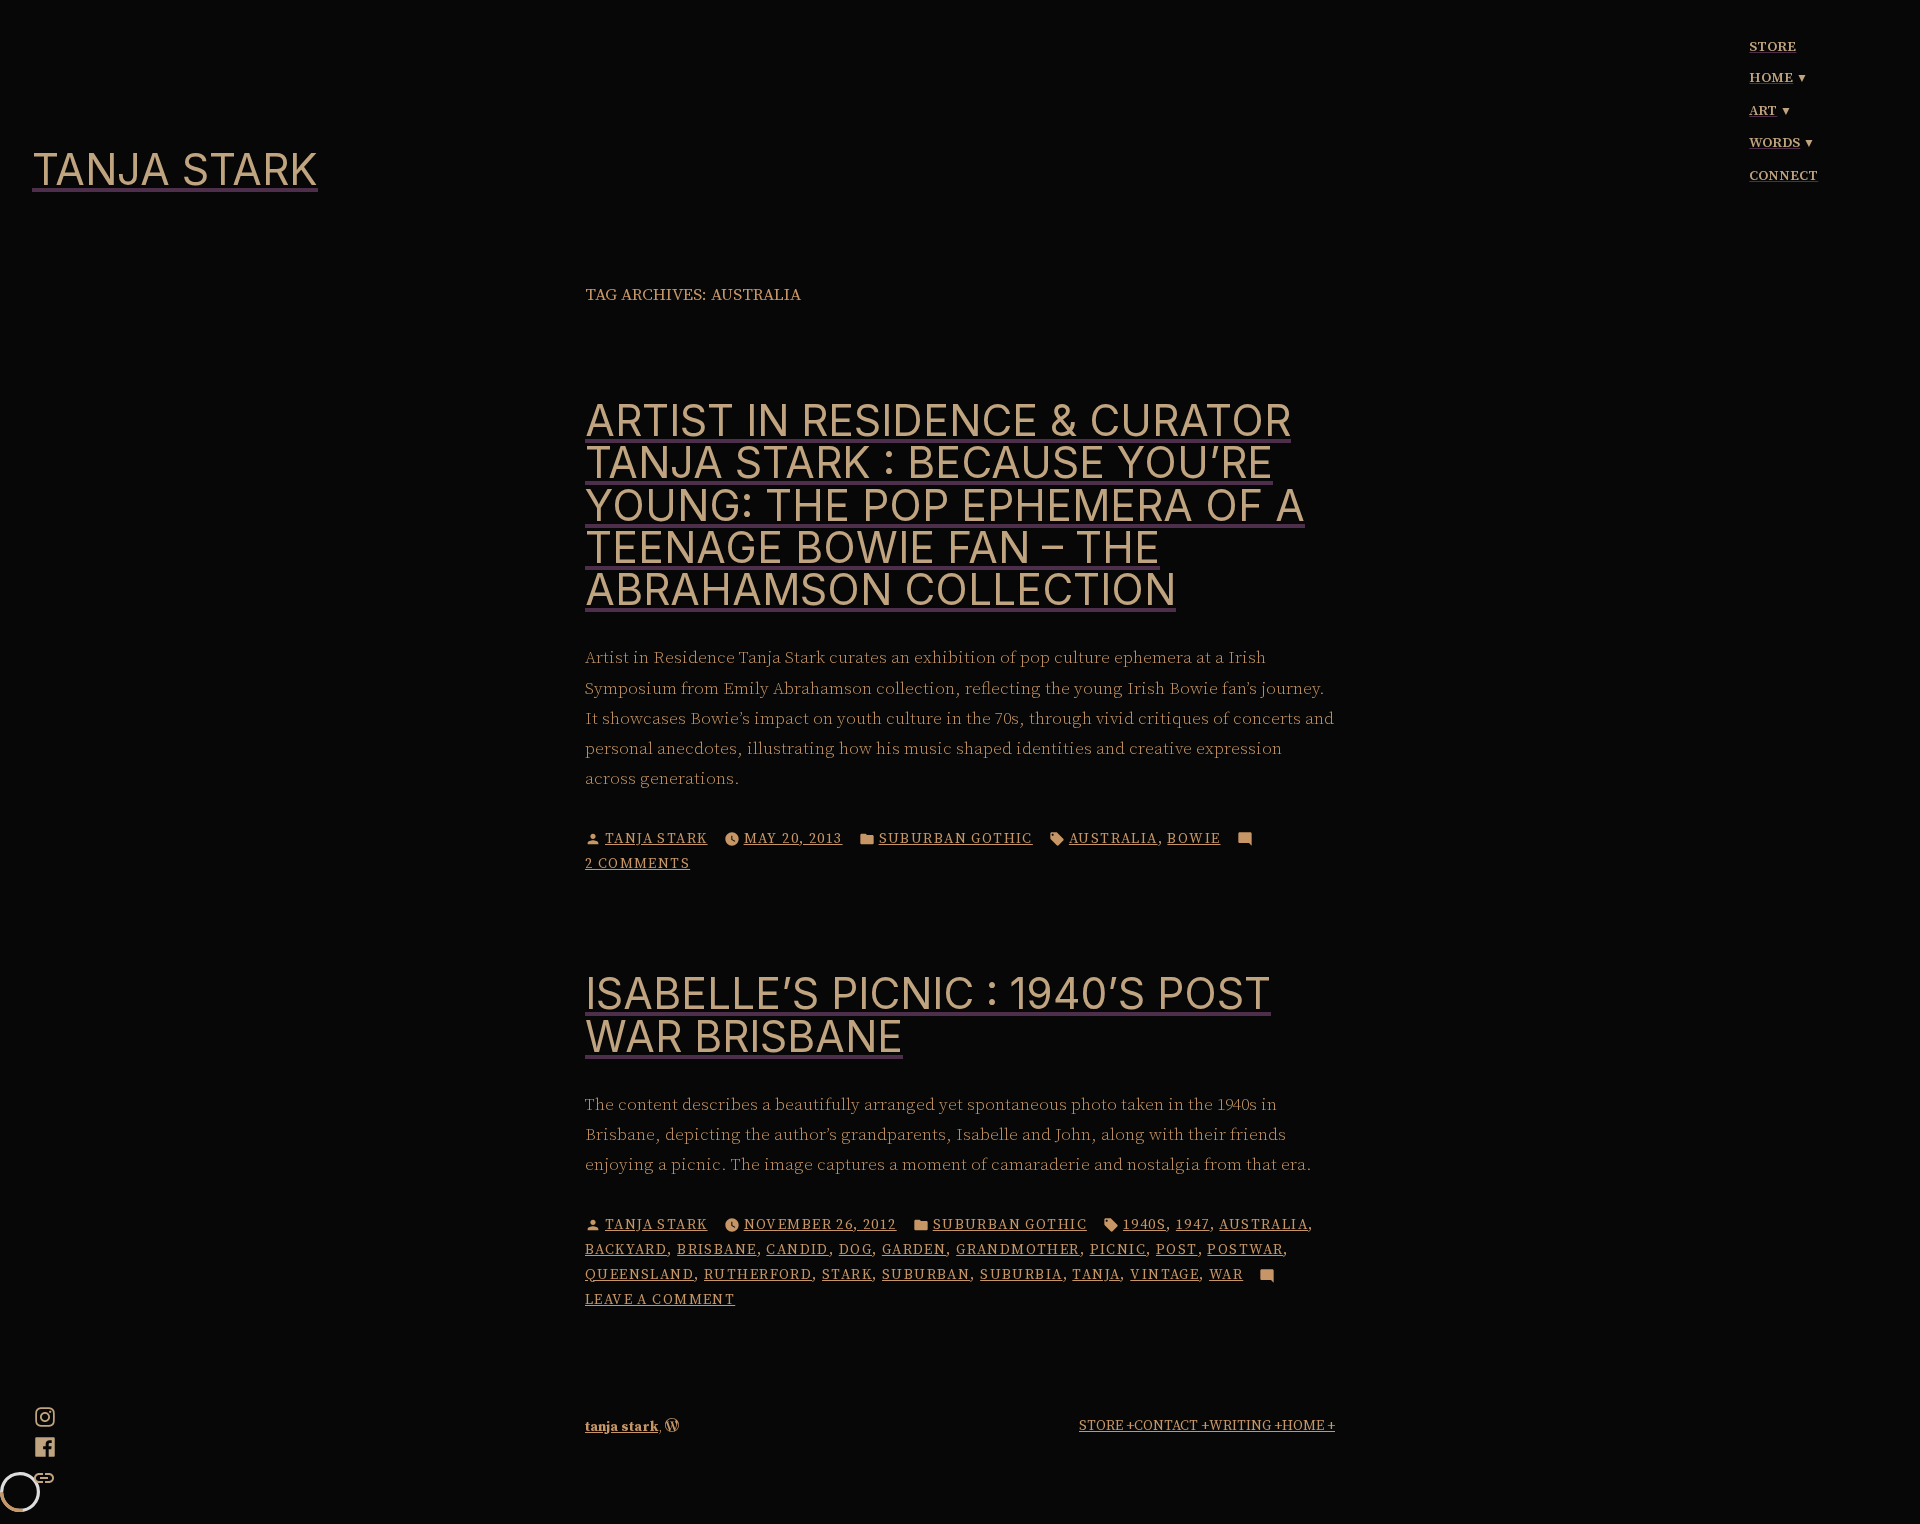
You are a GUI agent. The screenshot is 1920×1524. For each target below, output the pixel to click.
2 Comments (637, 865)
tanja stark (175, 169)
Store (1772, 47)
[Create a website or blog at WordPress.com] (672, 1427)
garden (914, 1250)
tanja (1096, 1275)
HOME (1771, 78)
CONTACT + (1171, 1426)
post (1177, 1250)
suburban (926, 1275)
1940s (1144, 1225)
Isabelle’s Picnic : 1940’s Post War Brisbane (928, 1014)
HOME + (1308, 1426)
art (1763, 111)
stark (847, 1275)
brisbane (716, 1250)
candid (797, 1250)
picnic (1118, 1250)
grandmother (1018, 1250)
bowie (1193, 839)
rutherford (758, 1275)
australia (1113, 839)
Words (1774, 143)
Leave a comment (660, 1301)
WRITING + (1245, 1426)
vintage (1164, 1275)
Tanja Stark (656, 839)
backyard (626, 1250)
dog (855, 1250)
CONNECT (1783, 176)
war (1226, 1275)
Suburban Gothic (956, 839)
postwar (1245, 1250)
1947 (1193, 1225)
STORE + (1106, 1426)
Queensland (639, 1275)
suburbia (1021, 1275)
